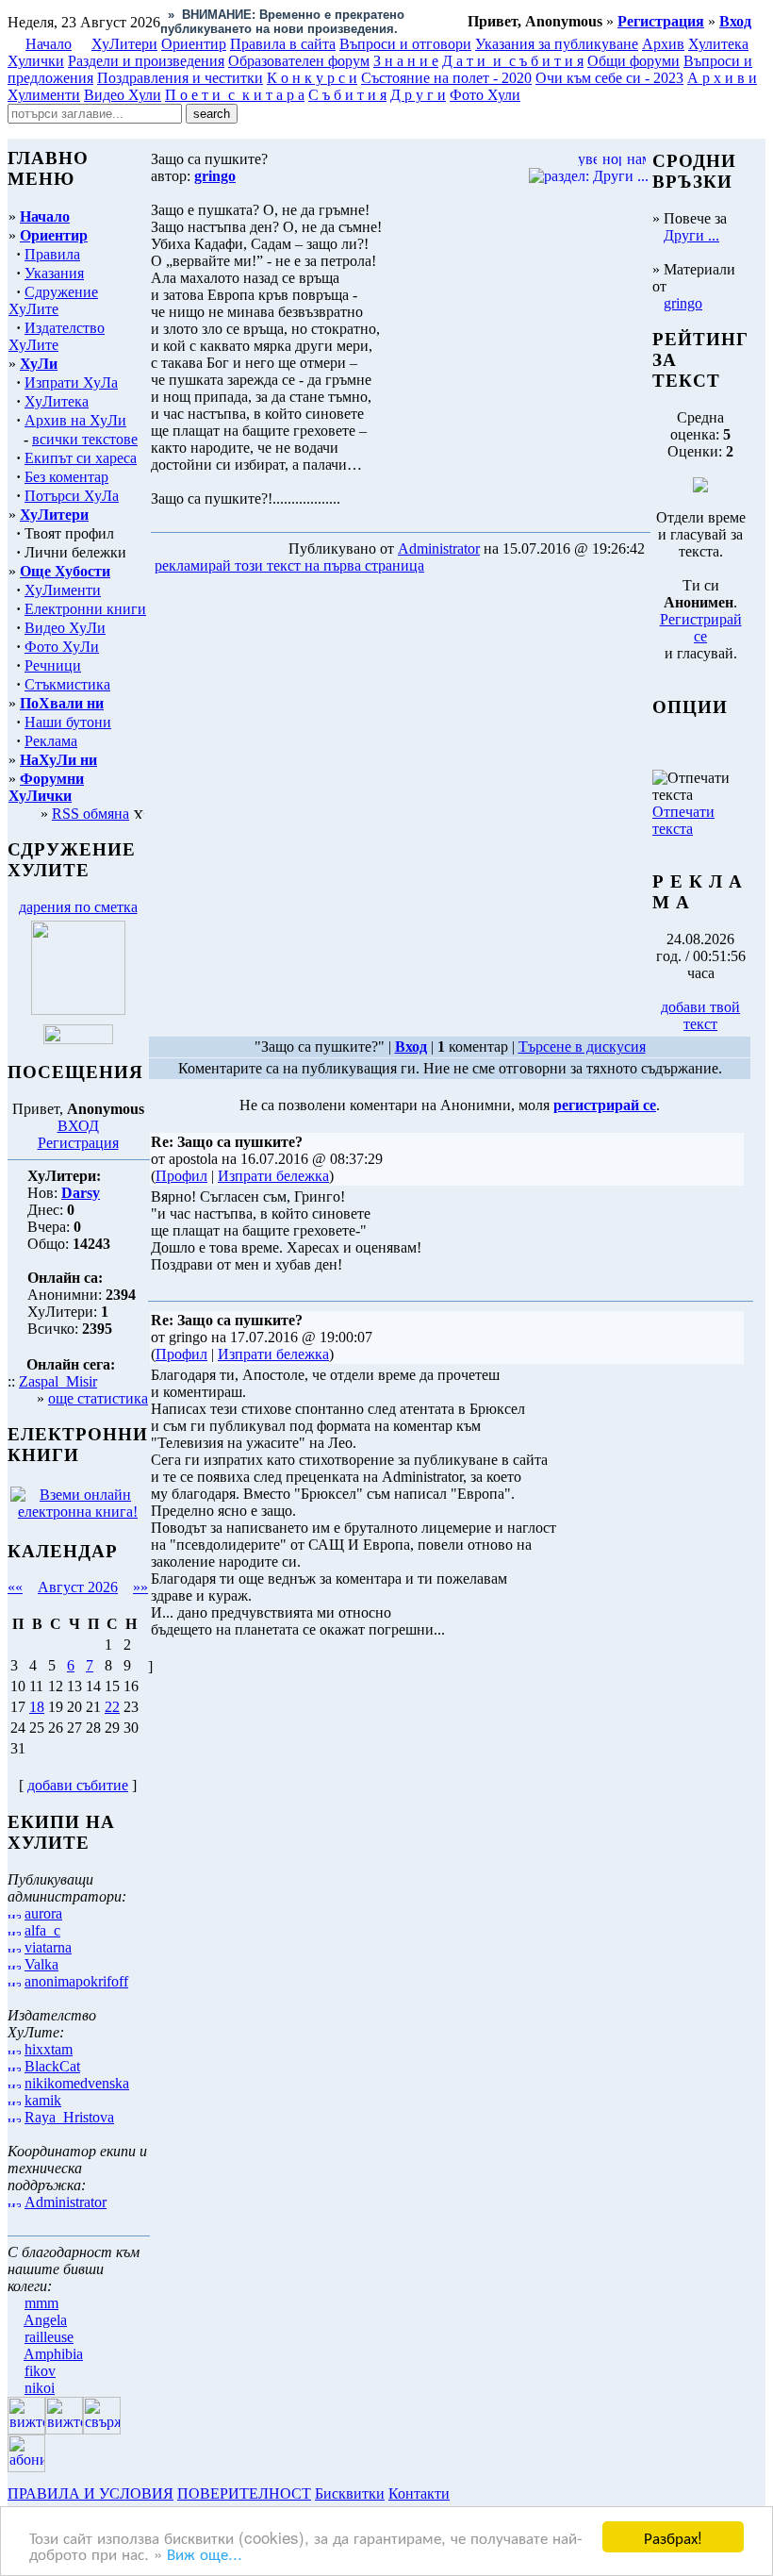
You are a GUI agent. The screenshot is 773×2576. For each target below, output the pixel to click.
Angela (45, 2320)
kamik (43, 2100)
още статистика (98, 1398)
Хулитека (718, 44)
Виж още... (205, 2553)
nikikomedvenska (77, 2083)
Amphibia (53, 2354)
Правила (52, 254)
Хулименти (44, 95)
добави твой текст (700, 1015)
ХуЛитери (124, 44)
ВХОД (78, 1126)
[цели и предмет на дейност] (78, 1010)
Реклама (51, 741)
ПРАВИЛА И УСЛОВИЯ (90, 2493)
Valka (41, 1964)
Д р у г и (418, 95)
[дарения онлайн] (78, 1039)
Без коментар (66, 477)
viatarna (48, 1947)
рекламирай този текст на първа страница (289, 565)
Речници (53, 665)
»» (140, 1587)
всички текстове (85, 439)
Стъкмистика (67, 684)
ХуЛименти (63, 590)
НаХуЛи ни (58, 760)
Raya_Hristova (69, 2117)
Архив (663, 44)
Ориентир (54, 235)
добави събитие (78, 1785)
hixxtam (49, 2049)
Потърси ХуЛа (72, 496)
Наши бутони (68, 722)
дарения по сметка (78, 907)
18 (37, 1707)
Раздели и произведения (146, 61)
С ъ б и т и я (347, 95)
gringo (683, 303)
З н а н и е (406, 61)
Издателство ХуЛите (57, 336)
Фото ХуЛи (62, 647)
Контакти (419, 2493)
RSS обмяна (90, 814)
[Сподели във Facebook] (463, 566)
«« (15, 1587)
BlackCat (52, 2066)
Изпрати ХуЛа (71, 382)
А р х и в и (722, 78)
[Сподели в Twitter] (535, 566)
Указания (54, 273)
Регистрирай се (701, 628)
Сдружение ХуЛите (53, 300)
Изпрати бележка (273, 1176)
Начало (49, 44)
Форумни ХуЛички (46, 787)
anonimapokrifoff (76, 1981)
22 (112, 1707)
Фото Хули (485, 95)
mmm (41, 2303)
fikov (40, 2371)
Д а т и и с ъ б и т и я (513, 61)
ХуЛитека (57, 401)
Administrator (66, 2202)
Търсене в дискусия (582, 1047)
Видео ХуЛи (65, 628)
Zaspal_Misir (58, 1381)
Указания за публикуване (557, 44)
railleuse (49, 2337)
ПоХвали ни (62, 703)
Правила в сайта (283, 44)
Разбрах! (673, 2537)
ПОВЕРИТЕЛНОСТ (244, 2493)
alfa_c (42, 1930)
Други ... (691, 235)
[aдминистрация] (460, 2493)
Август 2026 (78, 1587)
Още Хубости (65, 571)
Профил (181, 1176)
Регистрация (78, 1143)
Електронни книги (85, 609)
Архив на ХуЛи (75, 420)
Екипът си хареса (81, 458)
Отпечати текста (683, 820)
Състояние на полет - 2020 (446, 78)
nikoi (40, 2388)
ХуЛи (39, 364)
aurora (43, 1913)
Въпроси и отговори (405, 44)
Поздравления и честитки (180, 78)
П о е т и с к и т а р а (235, 95)
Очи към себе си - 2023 (609, 78)
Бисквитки (350, 2493)
